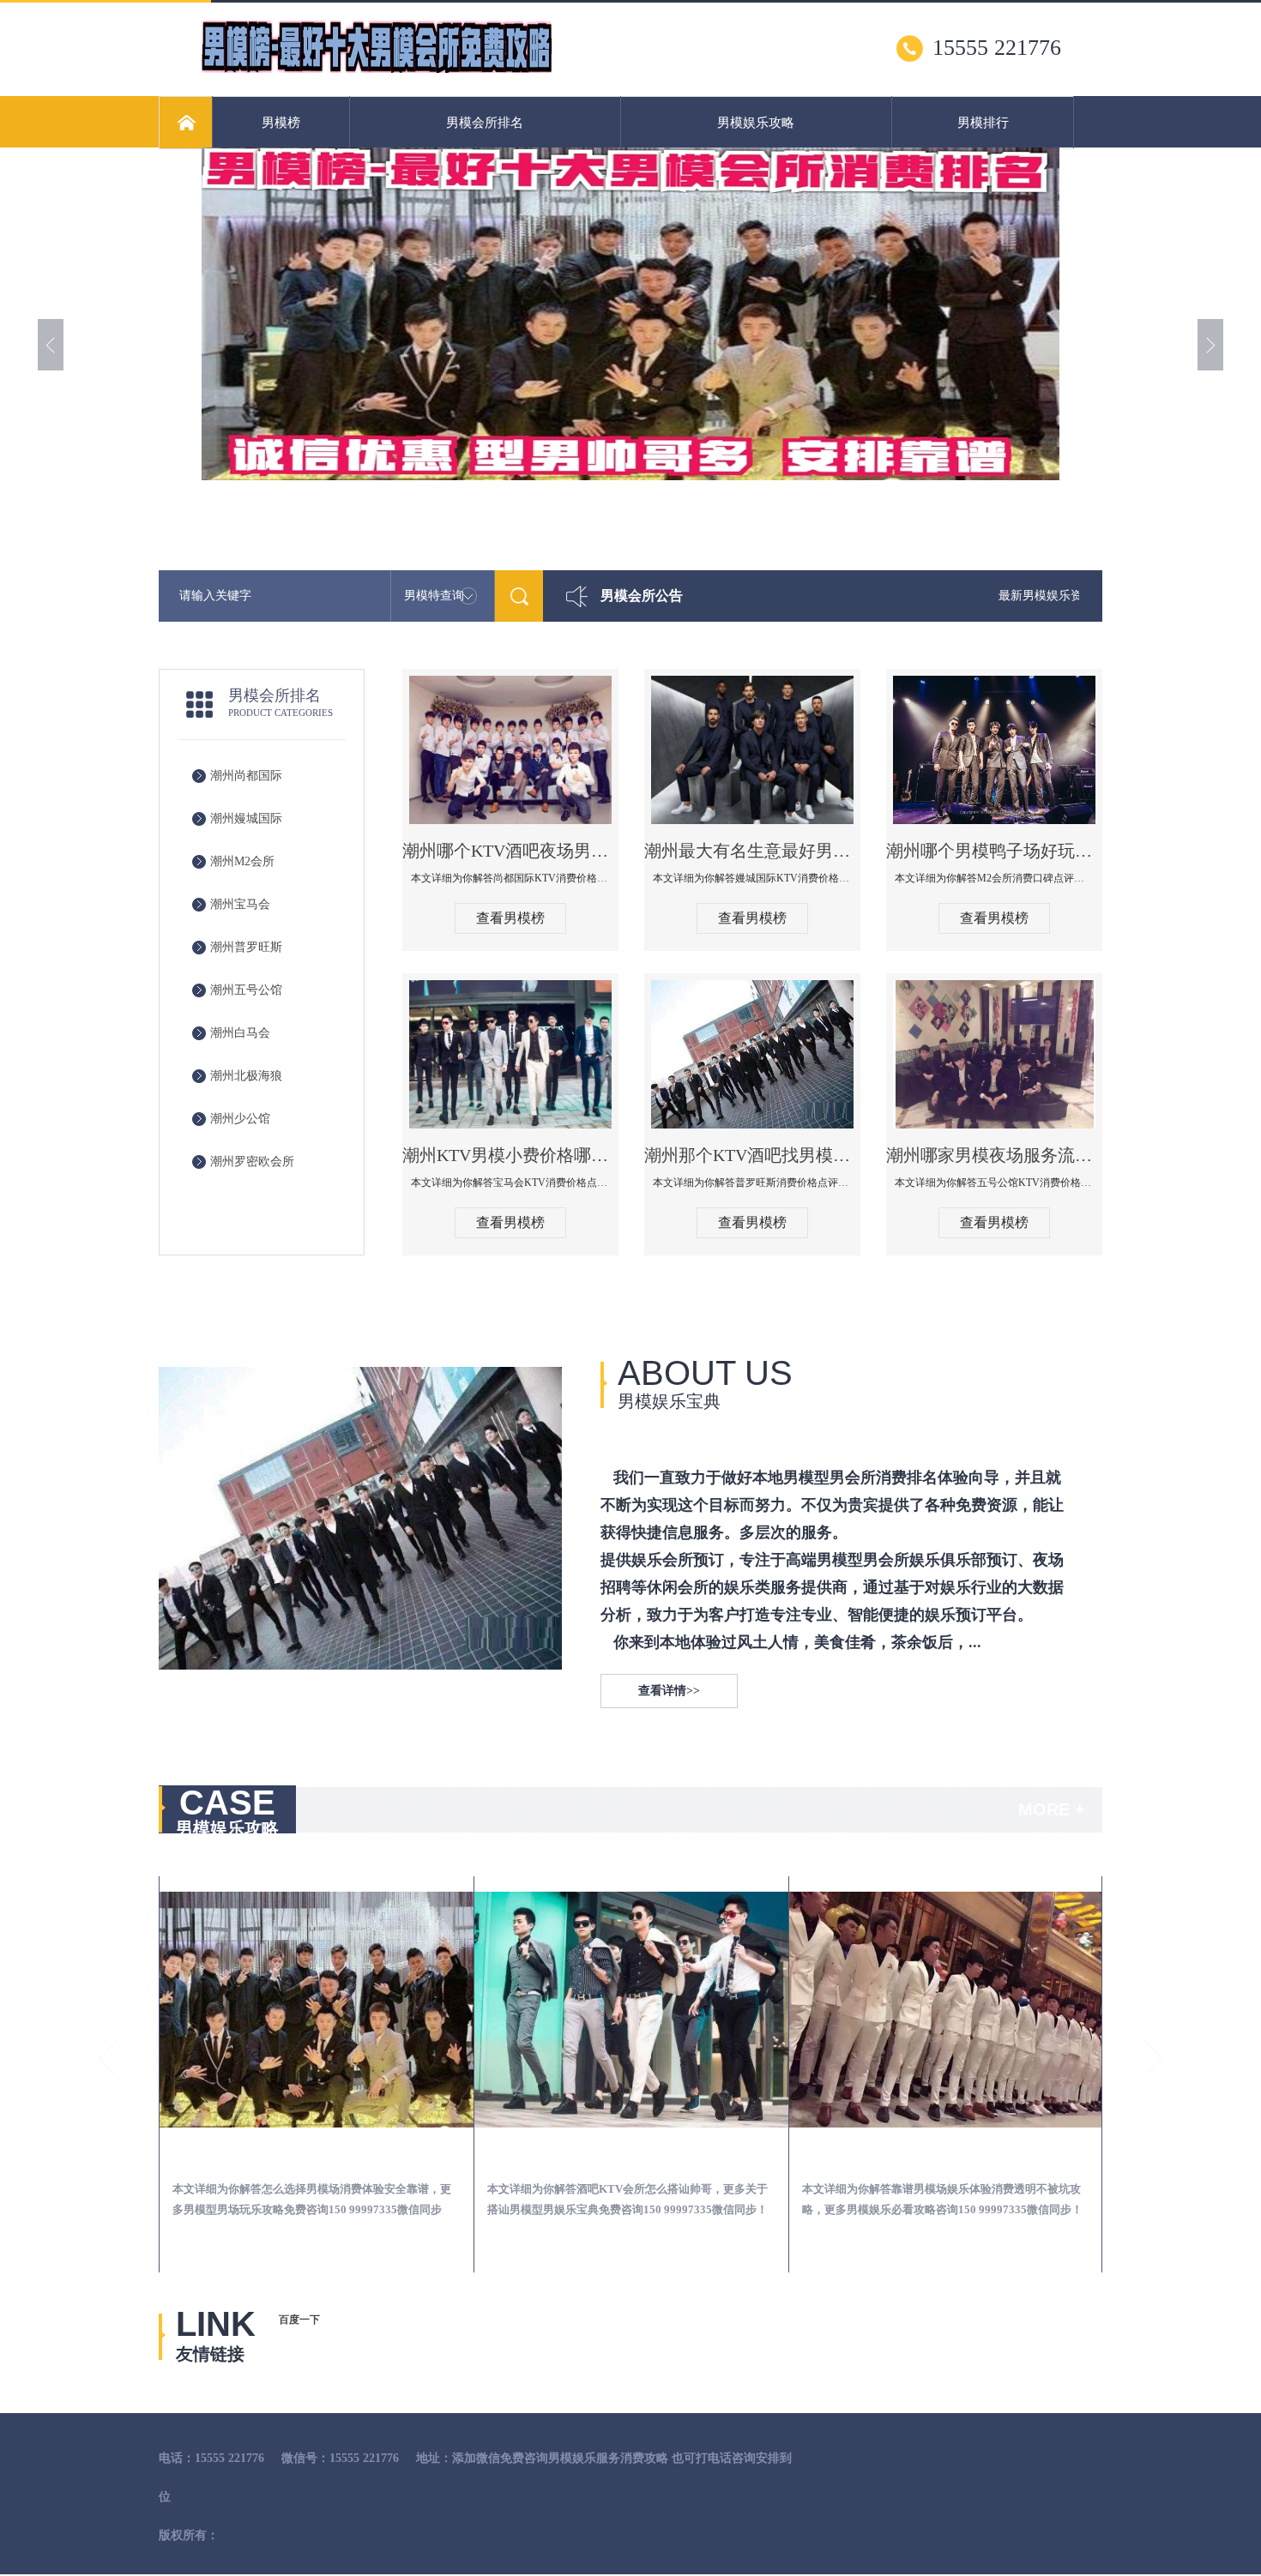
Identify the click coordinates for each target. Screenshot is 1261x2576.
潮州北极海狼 (246, 1076)
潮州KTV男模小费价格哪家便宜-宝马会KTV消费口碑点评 (510, 1155)
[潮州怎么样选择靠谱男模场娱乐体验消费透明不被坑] (631, 2010)
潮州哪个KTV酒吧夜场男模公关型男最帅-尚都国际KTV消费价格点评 (510, 851)
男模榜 (281, 123)
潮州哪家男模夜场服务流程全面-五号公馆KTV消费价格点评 (994, 1155)
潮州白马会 (240, 1033)
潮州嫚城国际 (246, 819)
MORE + (1052, 1809)
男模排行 (983, 123)
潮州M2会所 (242, 861)
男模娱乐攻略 (756, 123)
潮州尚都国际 (246, 776)
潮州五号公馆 (246, 990)
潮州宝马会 (240, 904)
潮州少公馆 (240, 1119)
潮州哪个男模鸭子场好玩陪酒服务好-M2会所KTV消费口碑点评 (994, 851)
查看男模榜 (510, 918)
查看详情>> (669, 1691)
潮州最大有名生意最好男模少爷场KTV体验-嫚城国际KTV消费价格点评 (752, 851)
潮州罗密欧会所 (252, 1162)
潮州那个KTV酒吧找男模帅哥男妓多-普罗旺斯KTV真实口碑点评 (752, 1155)
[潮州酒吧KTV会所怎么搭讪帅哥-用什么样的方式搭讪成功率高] (317, 2010)
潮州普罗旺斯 (246, 947)
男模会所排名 (485, 123)
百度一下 (299, 2320)
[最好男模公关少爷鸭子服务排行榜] (377, 69)
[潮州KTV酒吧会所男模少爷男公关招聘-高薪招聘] (946, 2010)
